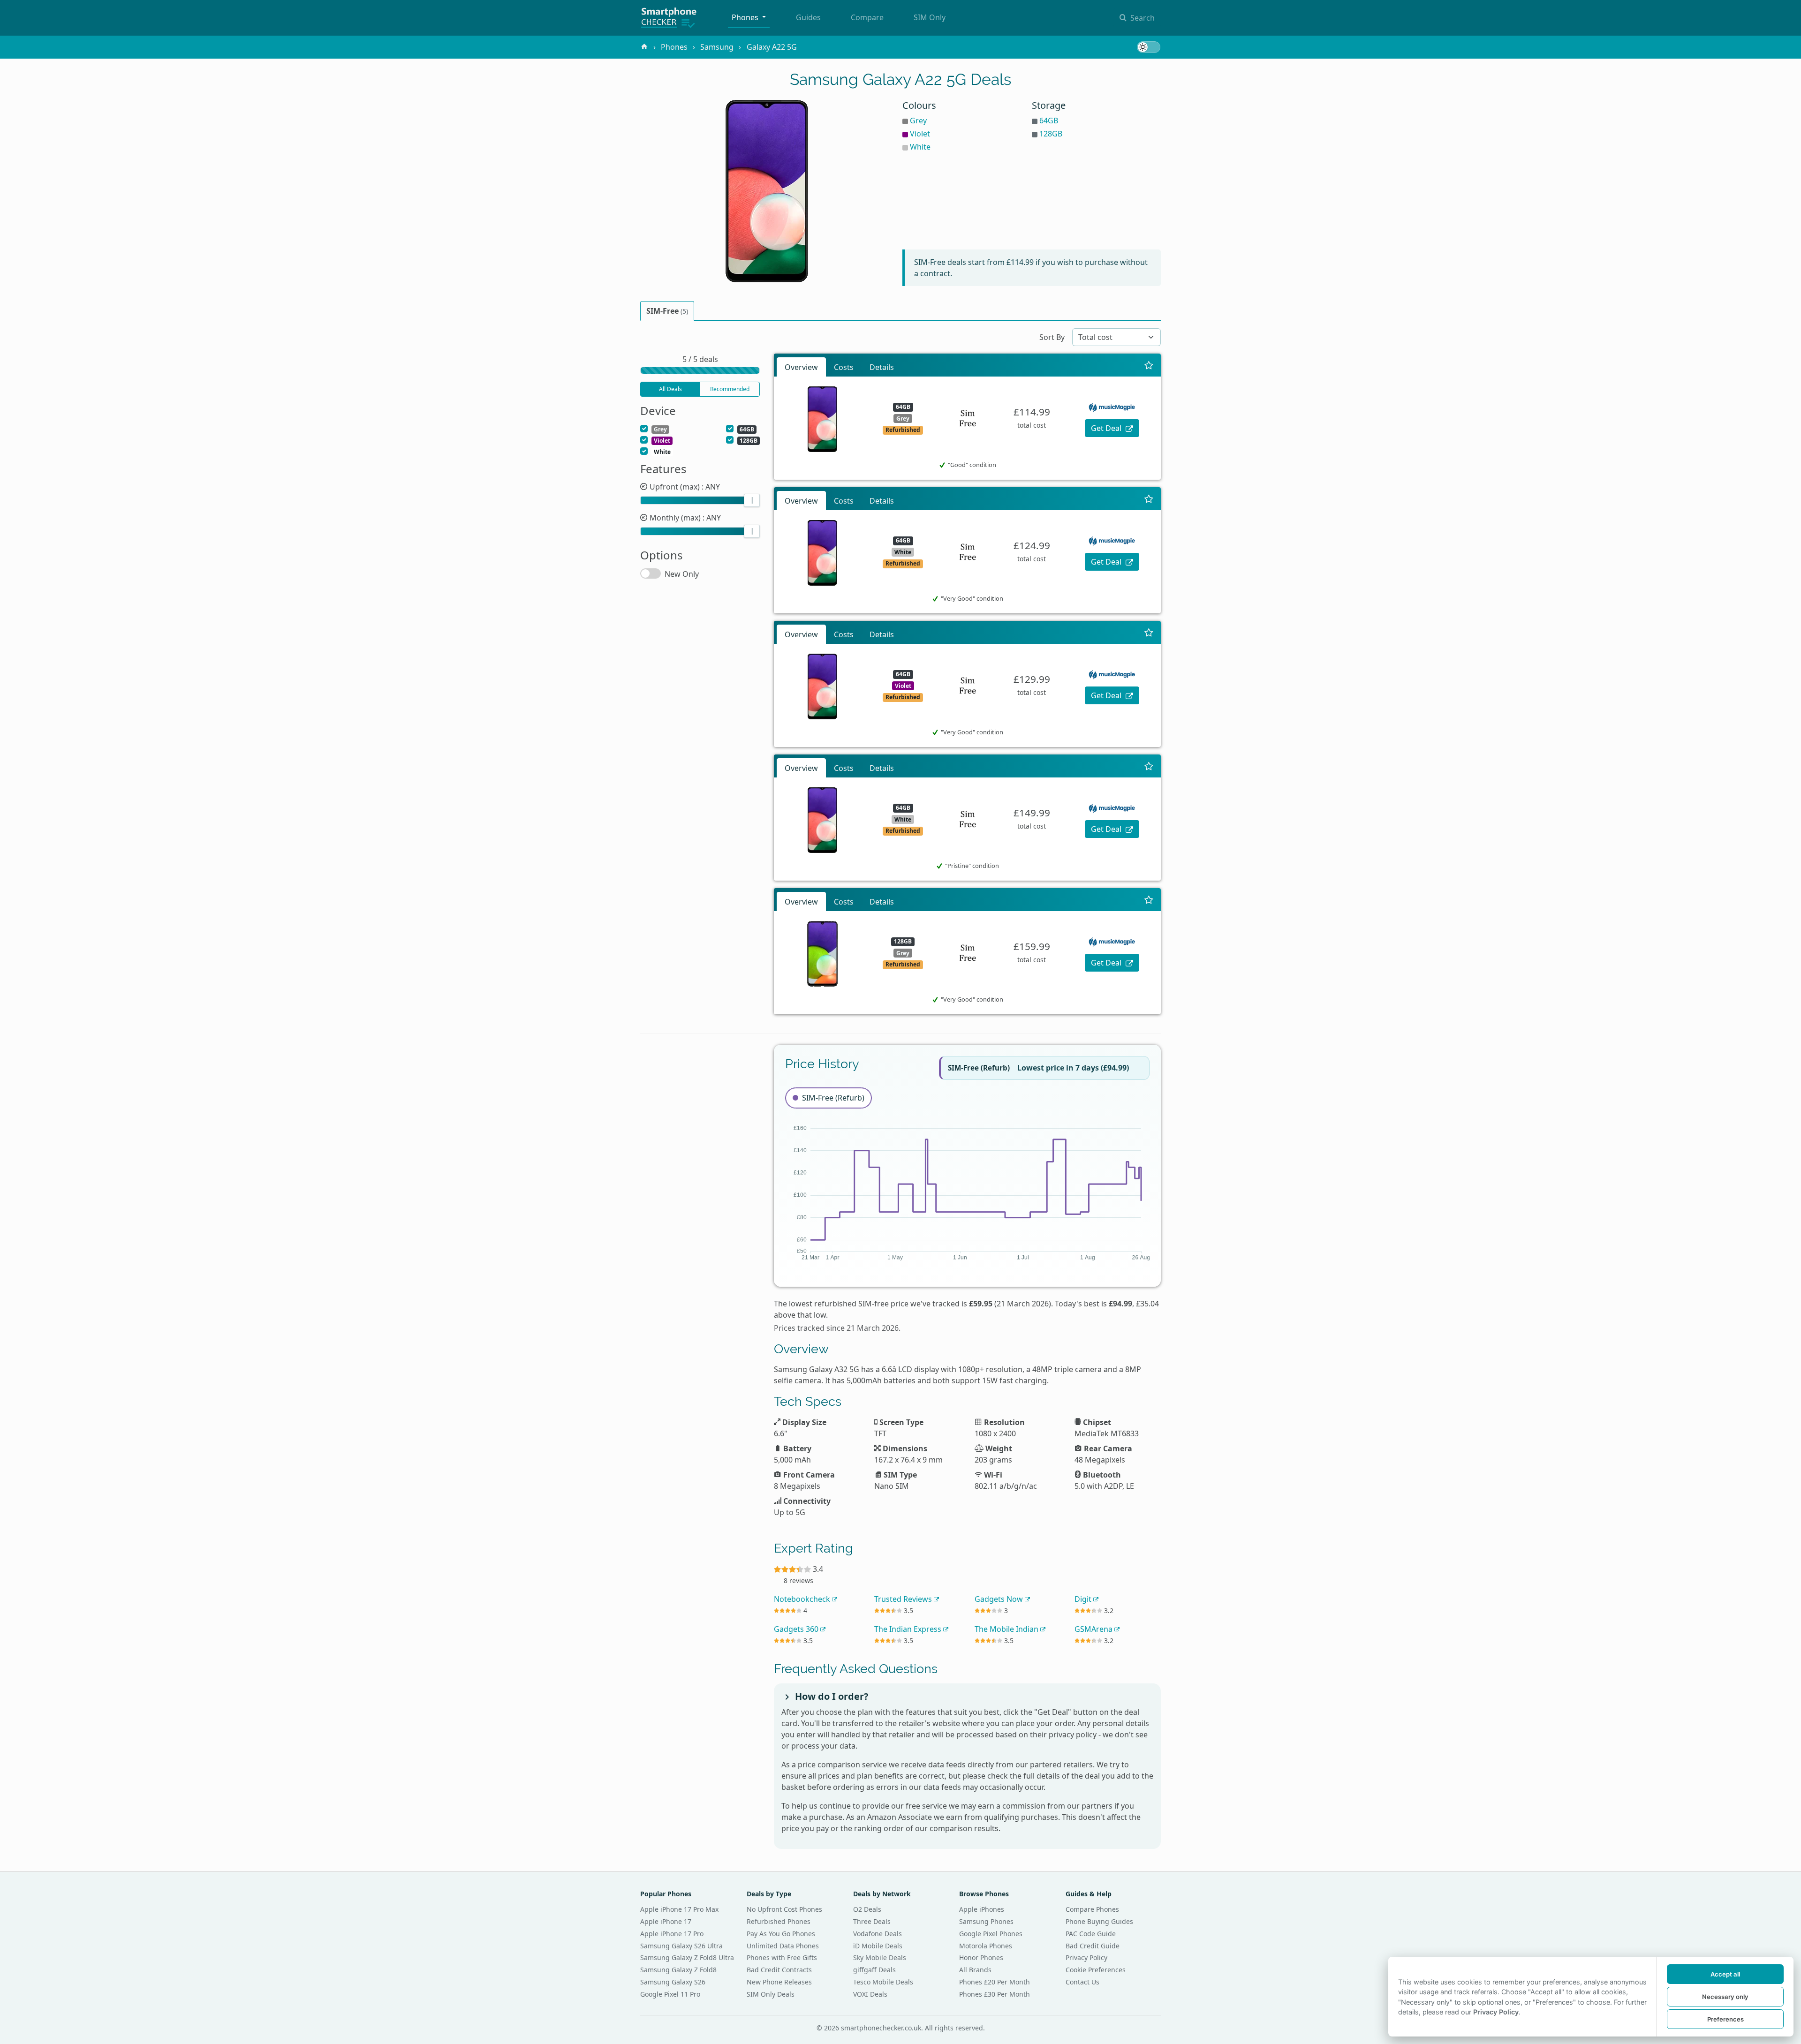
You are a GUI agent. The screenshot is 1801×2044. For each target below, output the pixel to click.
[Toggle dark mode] (1149, 47)
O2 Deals (867, 1909)
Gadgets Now (1000, 1599)
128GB (1051, 134)
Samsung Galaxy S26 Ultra (681, 1946)
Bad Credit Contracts (779, 1970)
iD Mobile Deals (878, 1946)
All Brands (975, 1970)
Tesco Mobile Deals (883, 1982)
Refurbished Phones (779, 1921)
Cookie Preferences (1096, 1970)
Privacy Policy (1086, 1957)
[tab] (667, 311)
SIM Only (930, 17)
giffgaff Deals (874, 1970)
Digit (1084, 1599)
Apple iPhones (982, 1909)
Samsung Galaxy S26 (673, 1982)
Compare (867, 17)
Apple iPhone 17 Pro (672, 1934)
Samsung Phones (986, 1921)
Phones (746, 17)
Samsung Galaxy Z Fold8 (678, 1970)
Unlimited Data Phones (783, 1946)
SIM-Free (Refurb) (833, 1098)
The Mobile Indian (1007, 1629)
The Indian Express (909, 1629)
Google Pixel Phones (991, 1934)
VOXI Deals (870, 1994)
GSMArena (1094, 1629)
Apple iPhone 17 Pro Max (679, 1909)
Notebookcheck (803, 1599)
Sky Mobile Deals (880, 1957)
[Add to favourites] (1149, 365)
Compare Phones (1092, 1909)
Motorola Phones (986, 1946)
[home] (644, 47)
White (920, 147)
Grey (918, 121)
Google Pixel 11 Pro (670, 1994)
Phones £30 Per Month (995, 1994)
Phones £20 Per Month (995, 1982)
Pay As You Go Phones (781, 1934)
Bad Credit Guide (1093, 1946)
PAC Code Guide (1091, 1934)
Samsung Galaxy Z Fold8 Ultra (687, 1957)
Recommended (730, 389)
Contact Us (1082, 1982)
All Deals (670, 389)
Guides (808, 17)
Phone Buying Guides (1099, 1921)
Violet (920, 134)
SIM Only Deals (771, 1994)
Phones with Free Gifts (782, 1957)
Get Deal (1107, 428)
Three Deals (872, 1921)
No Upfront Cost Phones (784, 1909)
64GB (1049, 121)
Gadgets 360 (797, 1629)
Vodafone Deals (878, 1934)
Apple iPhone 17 (666, 1921)
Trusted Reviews (904, 1599)
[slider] (752, 500)
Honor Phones (981, 1957)
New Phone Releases (779, 1982)
